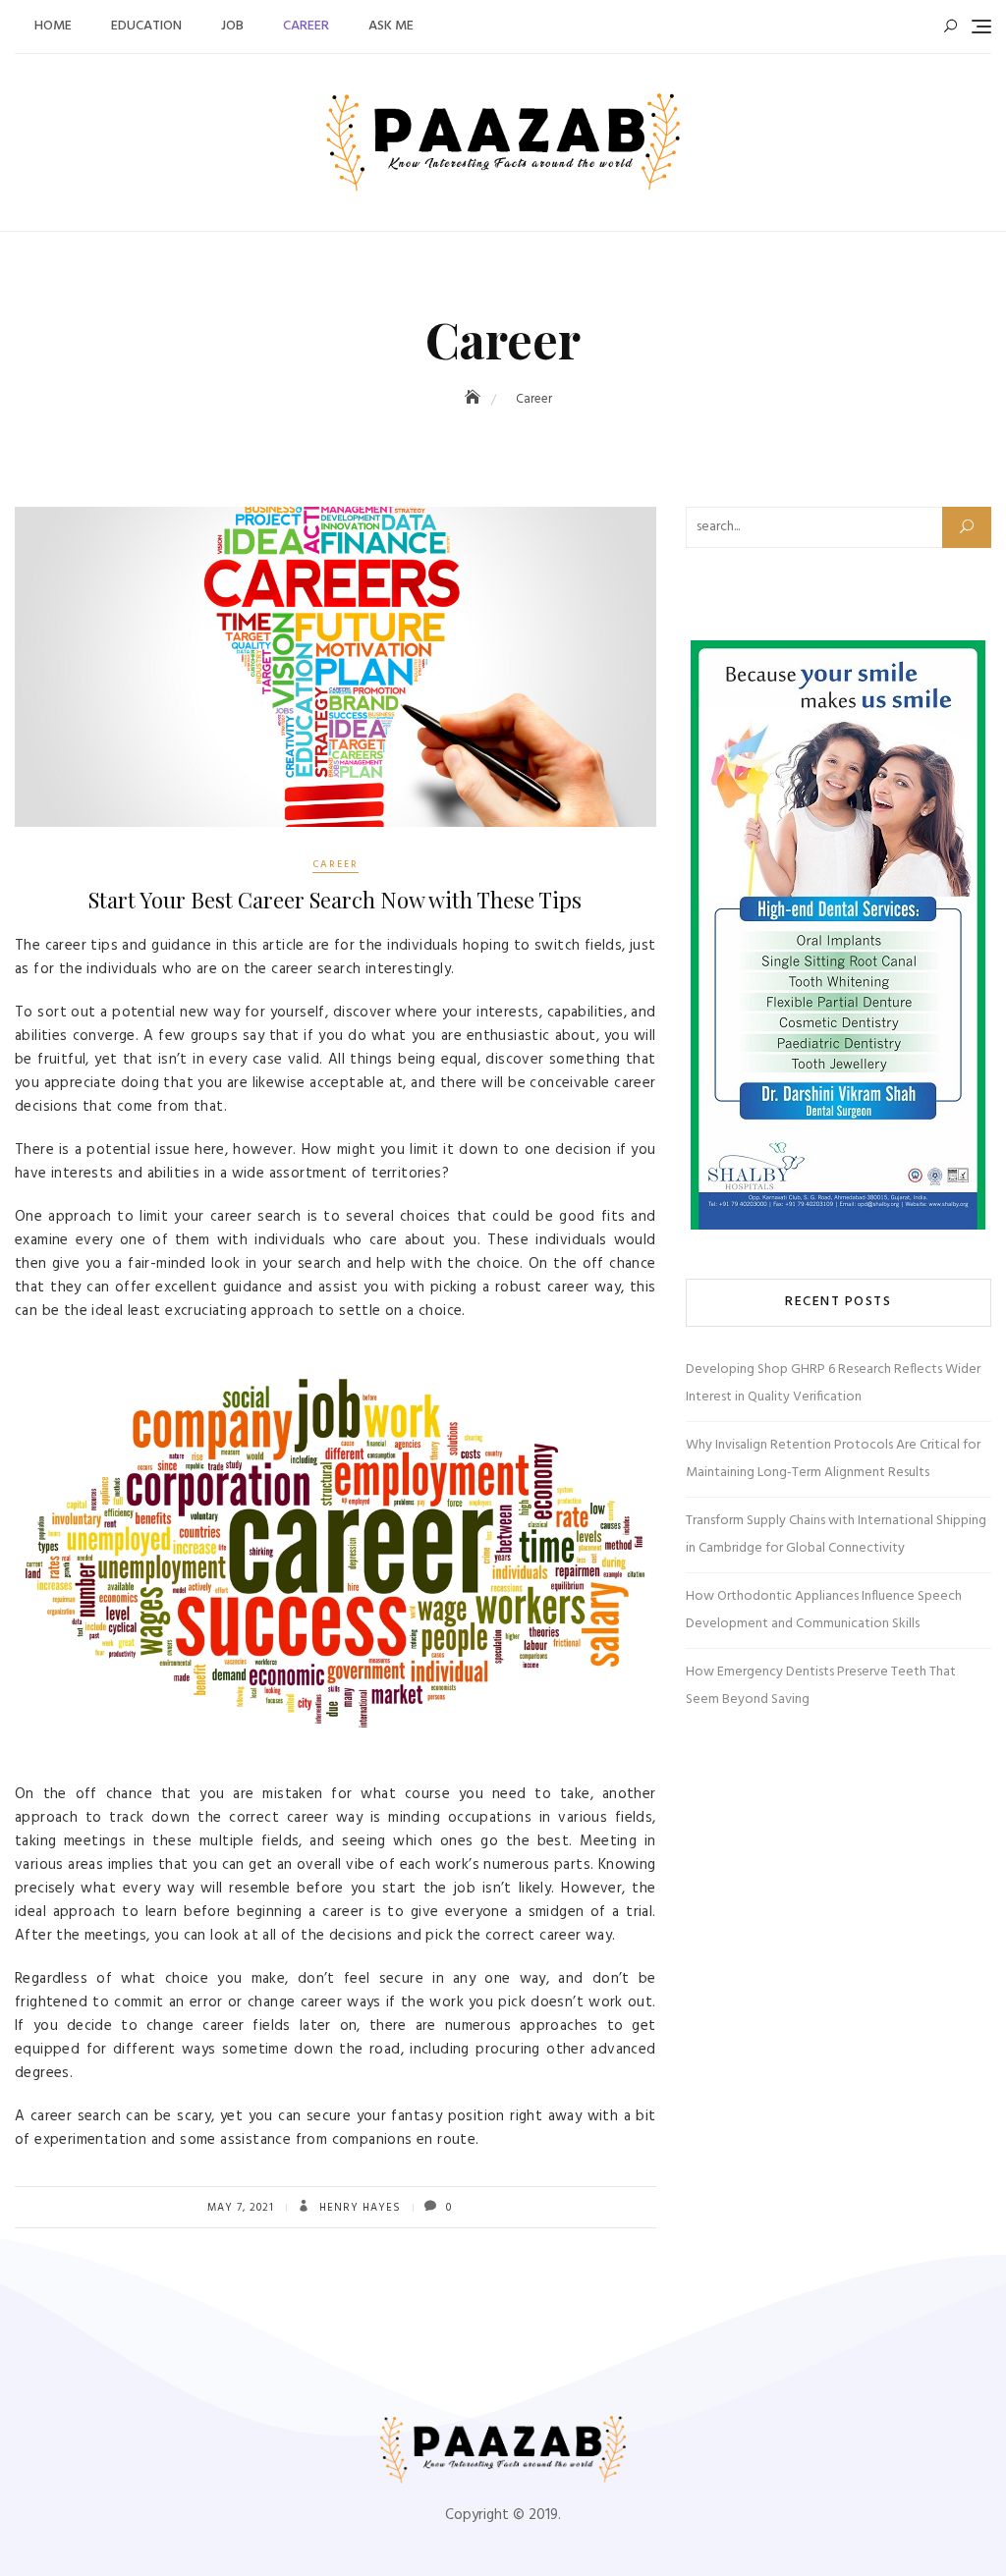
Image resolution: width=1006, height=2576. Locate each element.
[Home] (475, 399)
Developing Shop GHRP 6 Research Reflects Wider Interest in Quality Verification (833, 1383)
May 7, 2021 (241, 2208)
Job (232, 26)
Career (306, 26)
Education (146, 26)
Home (53, 26)
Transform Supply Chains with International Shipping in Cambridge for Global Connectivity (836, 1535)
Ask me (391, 26)
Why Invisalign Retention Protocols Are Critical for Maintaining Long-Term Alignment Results (833, 1459)
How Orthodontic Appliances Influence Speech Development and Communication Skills (824, 1610)
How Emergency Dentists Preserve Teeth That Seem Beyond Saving (821, 1686)
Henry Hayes (358, 2208)
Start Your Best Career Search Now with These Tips (335, 900)
